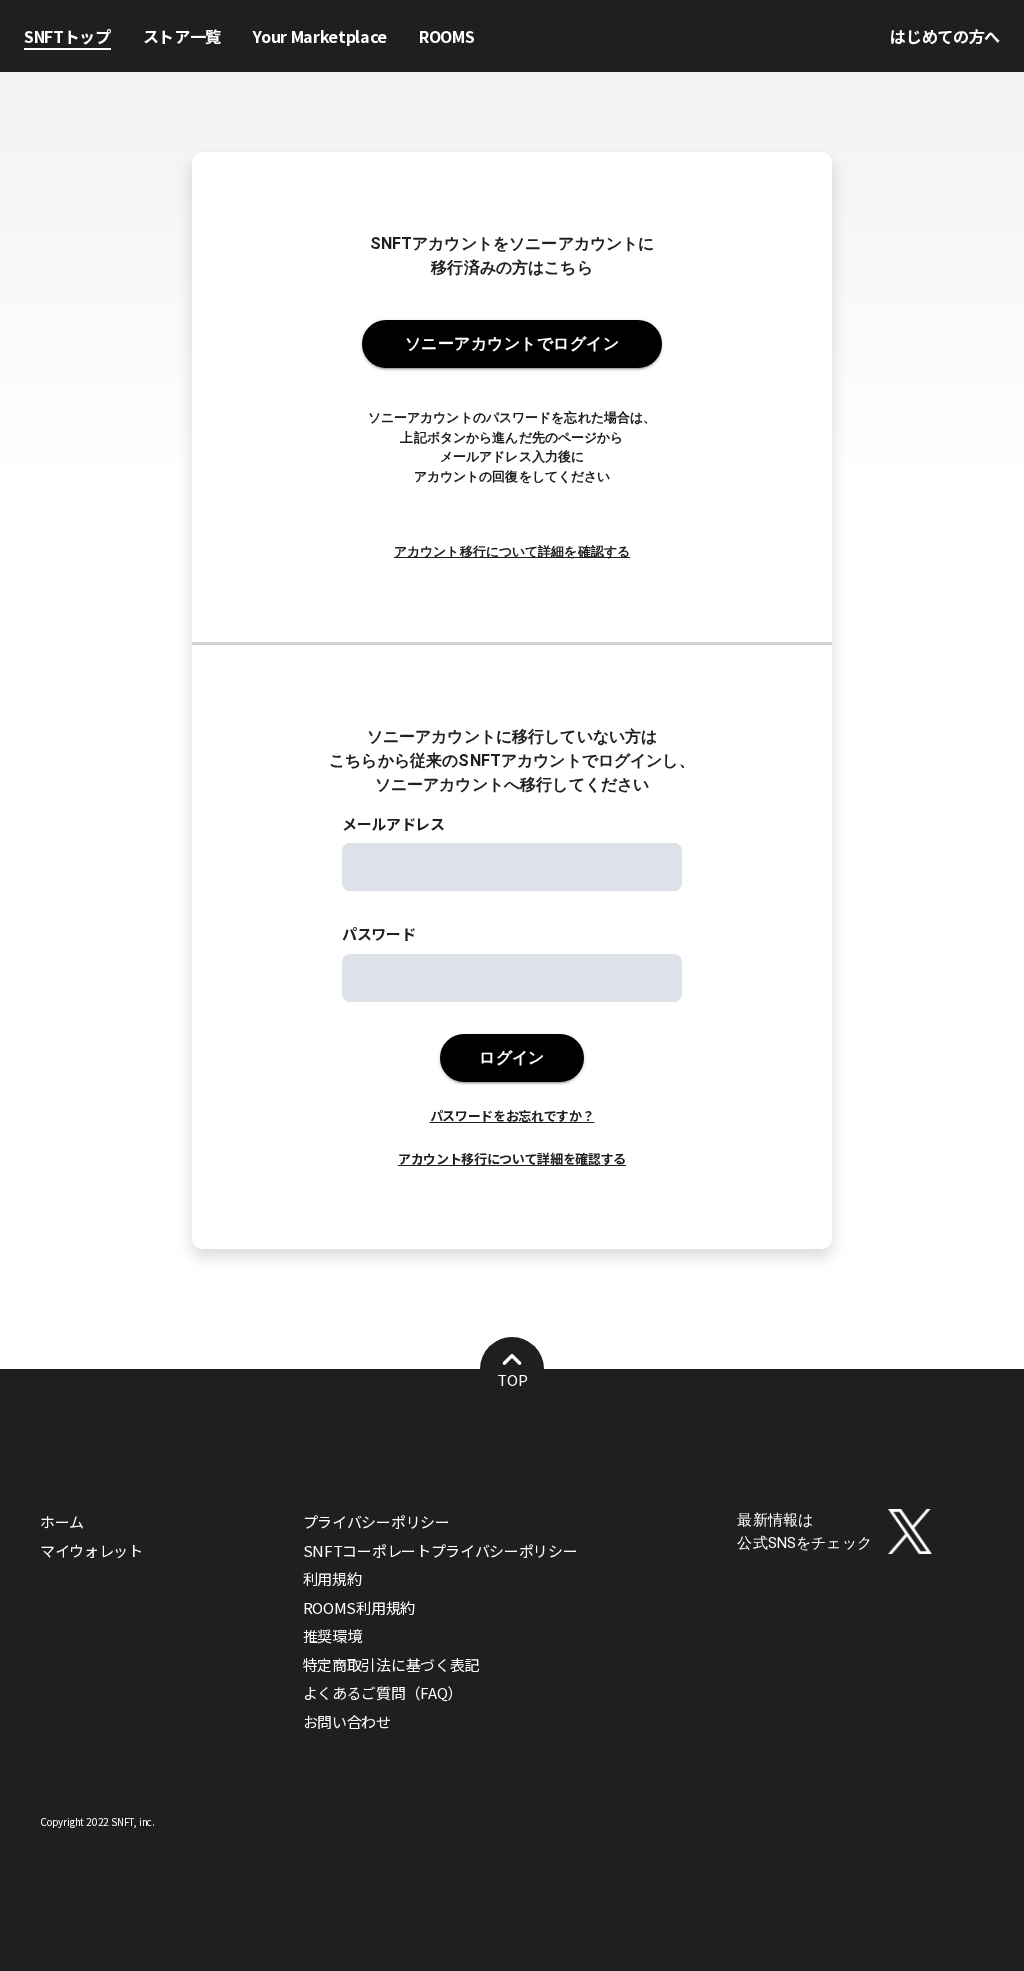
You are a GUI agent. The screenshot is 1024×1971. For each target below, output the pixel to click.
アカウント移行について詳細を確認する (512, 551)
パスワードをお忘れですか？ (512, 1115)
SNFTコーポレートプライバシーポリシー (440, 1550)
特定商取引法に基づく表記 (391, 1664)
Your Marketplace (320, 36)
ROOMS (446, 36)
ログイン (512, 1057)
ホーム (62, 1521)
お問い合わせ (347, 1721)
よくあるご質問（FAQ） (382, 1692)
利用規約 (332, 1578)
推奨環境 (332, 1635)
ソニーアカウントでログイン (512, 343)
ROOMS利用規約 (359, 1607)
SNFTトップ (67, 36)
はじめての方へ (945, 36)
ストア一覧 (182, 36)
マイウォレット (91, 1550)
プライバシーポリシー (376, 1521)
